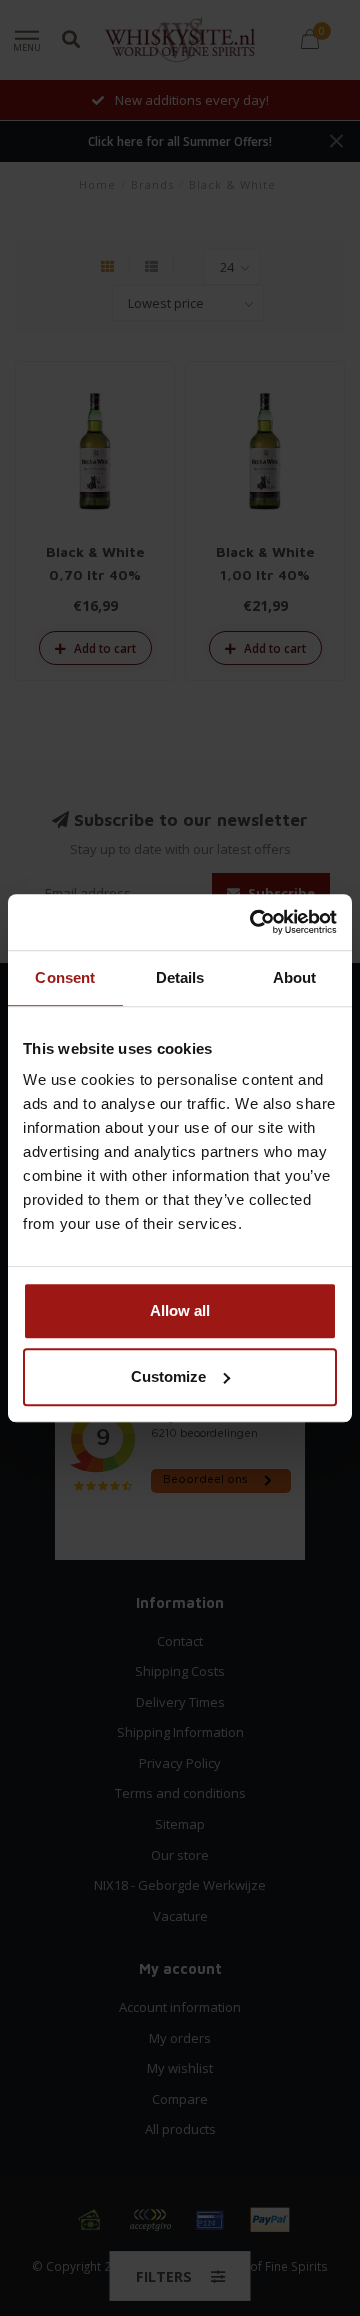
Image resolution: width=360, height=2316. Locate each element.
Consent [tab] (65, 977)
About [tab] (295, 977)
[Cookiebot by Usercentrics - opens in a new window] (254, 922)
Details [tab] (180, 977)
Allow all (180, 1310)
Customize (168, 1376)
